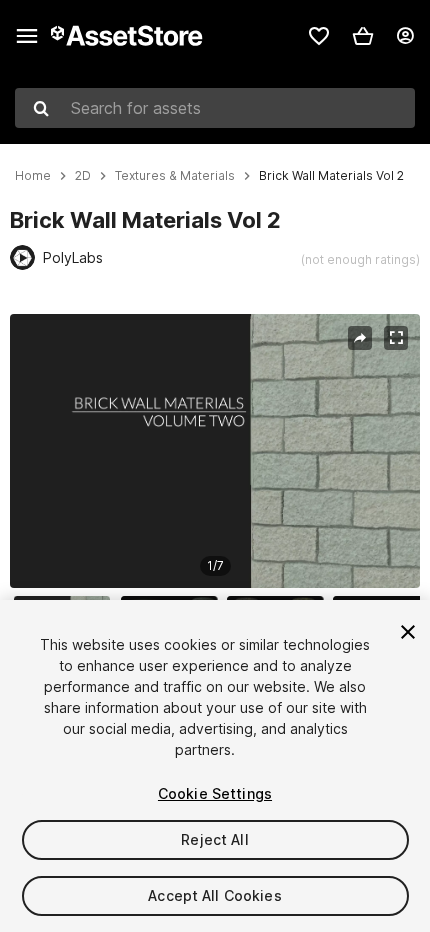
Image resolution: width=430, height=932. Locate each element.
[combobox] (215, 108)
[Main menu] (27, 36)
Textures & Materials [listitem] (175, 176)
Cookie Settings (215, 793)
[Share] (360, 338)
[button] (363, 36)
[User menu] (405, 36)
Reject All (214, 839)
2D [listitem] (83, 176)
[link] (319, 36)
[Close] (408, 632)
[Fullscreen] (396, 338)
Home (33, 176)
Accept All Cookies (215, 895)
